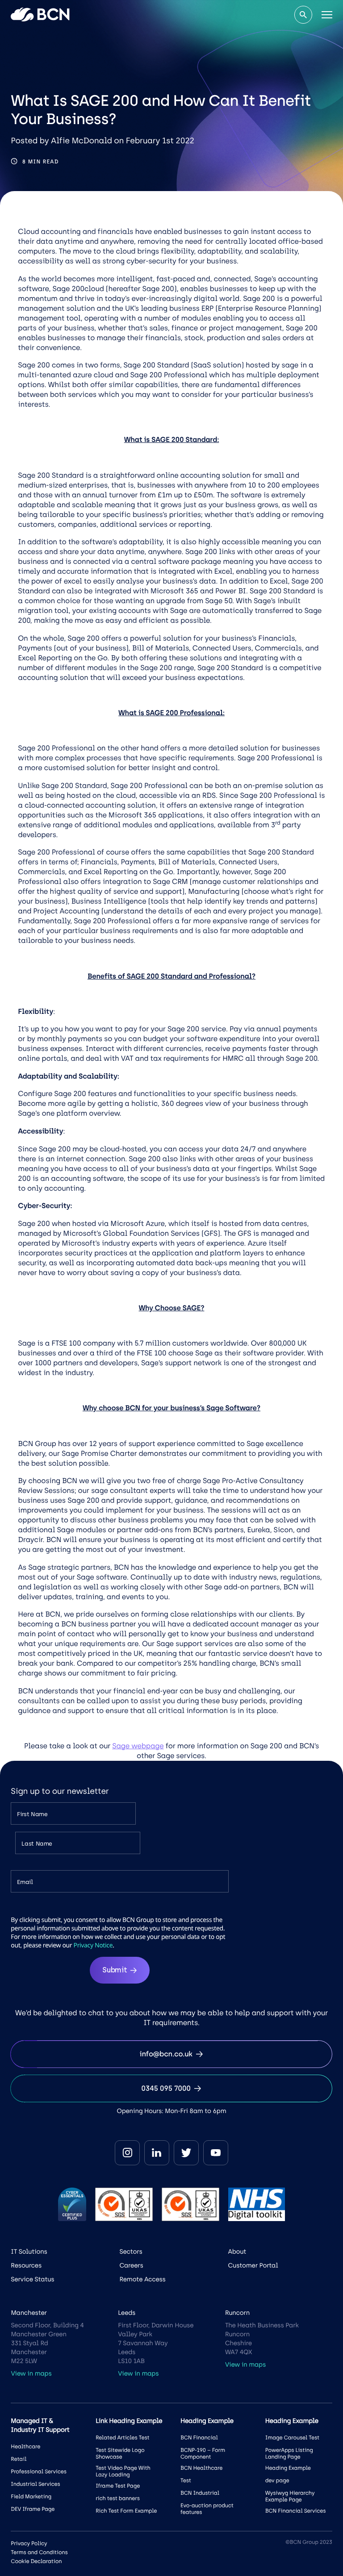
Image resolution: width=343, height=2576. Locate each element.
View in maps (31, 2374)
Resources (26, 2265)
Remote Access (142, 2279)
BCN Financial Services (296, 2511)
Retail (19, 2459)
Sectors (131, 2252)
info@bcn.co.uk (166, 2054)
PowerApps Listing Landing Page (289, 2453)
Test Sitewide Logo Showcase (120, 2453)
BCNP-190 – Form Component (203, 2453)
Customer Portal (253, 2265)
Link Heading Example (129, 2421)
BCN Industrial (200, 2493)
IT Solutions (29, 2252)
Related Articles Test (122, 2438)
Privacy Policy (29, 2543)
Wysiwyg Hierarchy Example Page (290, 2496)
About (237, 2252)
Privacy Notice (93, 1945)
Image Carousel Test (292, 2438)
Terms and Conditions (39, 2552)
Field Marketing (31, 2497)
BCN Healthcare (201, 2468)
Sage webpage (138, 1746)
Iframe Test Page (118, 2486)
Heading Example (288, 2468)
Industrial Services (35, 2484)
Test (186, 2480)
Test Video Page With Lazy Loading (123, 2471)
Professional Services (39, 2472)
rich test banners (118, 2498)
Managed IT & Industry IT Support (40, 2425)
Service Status (32, 2279)
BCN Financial (199, 2438)
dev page (277, 2480)
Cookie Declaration (36, 2561)
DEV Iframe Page (33, 2509)
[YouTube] (216, 2153)
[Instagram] (127, 2153)
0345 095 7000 (166, 2088)
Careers (131, 2265)
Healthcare (25, 2447)
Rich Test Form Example (126, 2511)
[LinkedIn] (157, 2153)
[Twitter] (186, 2153)
